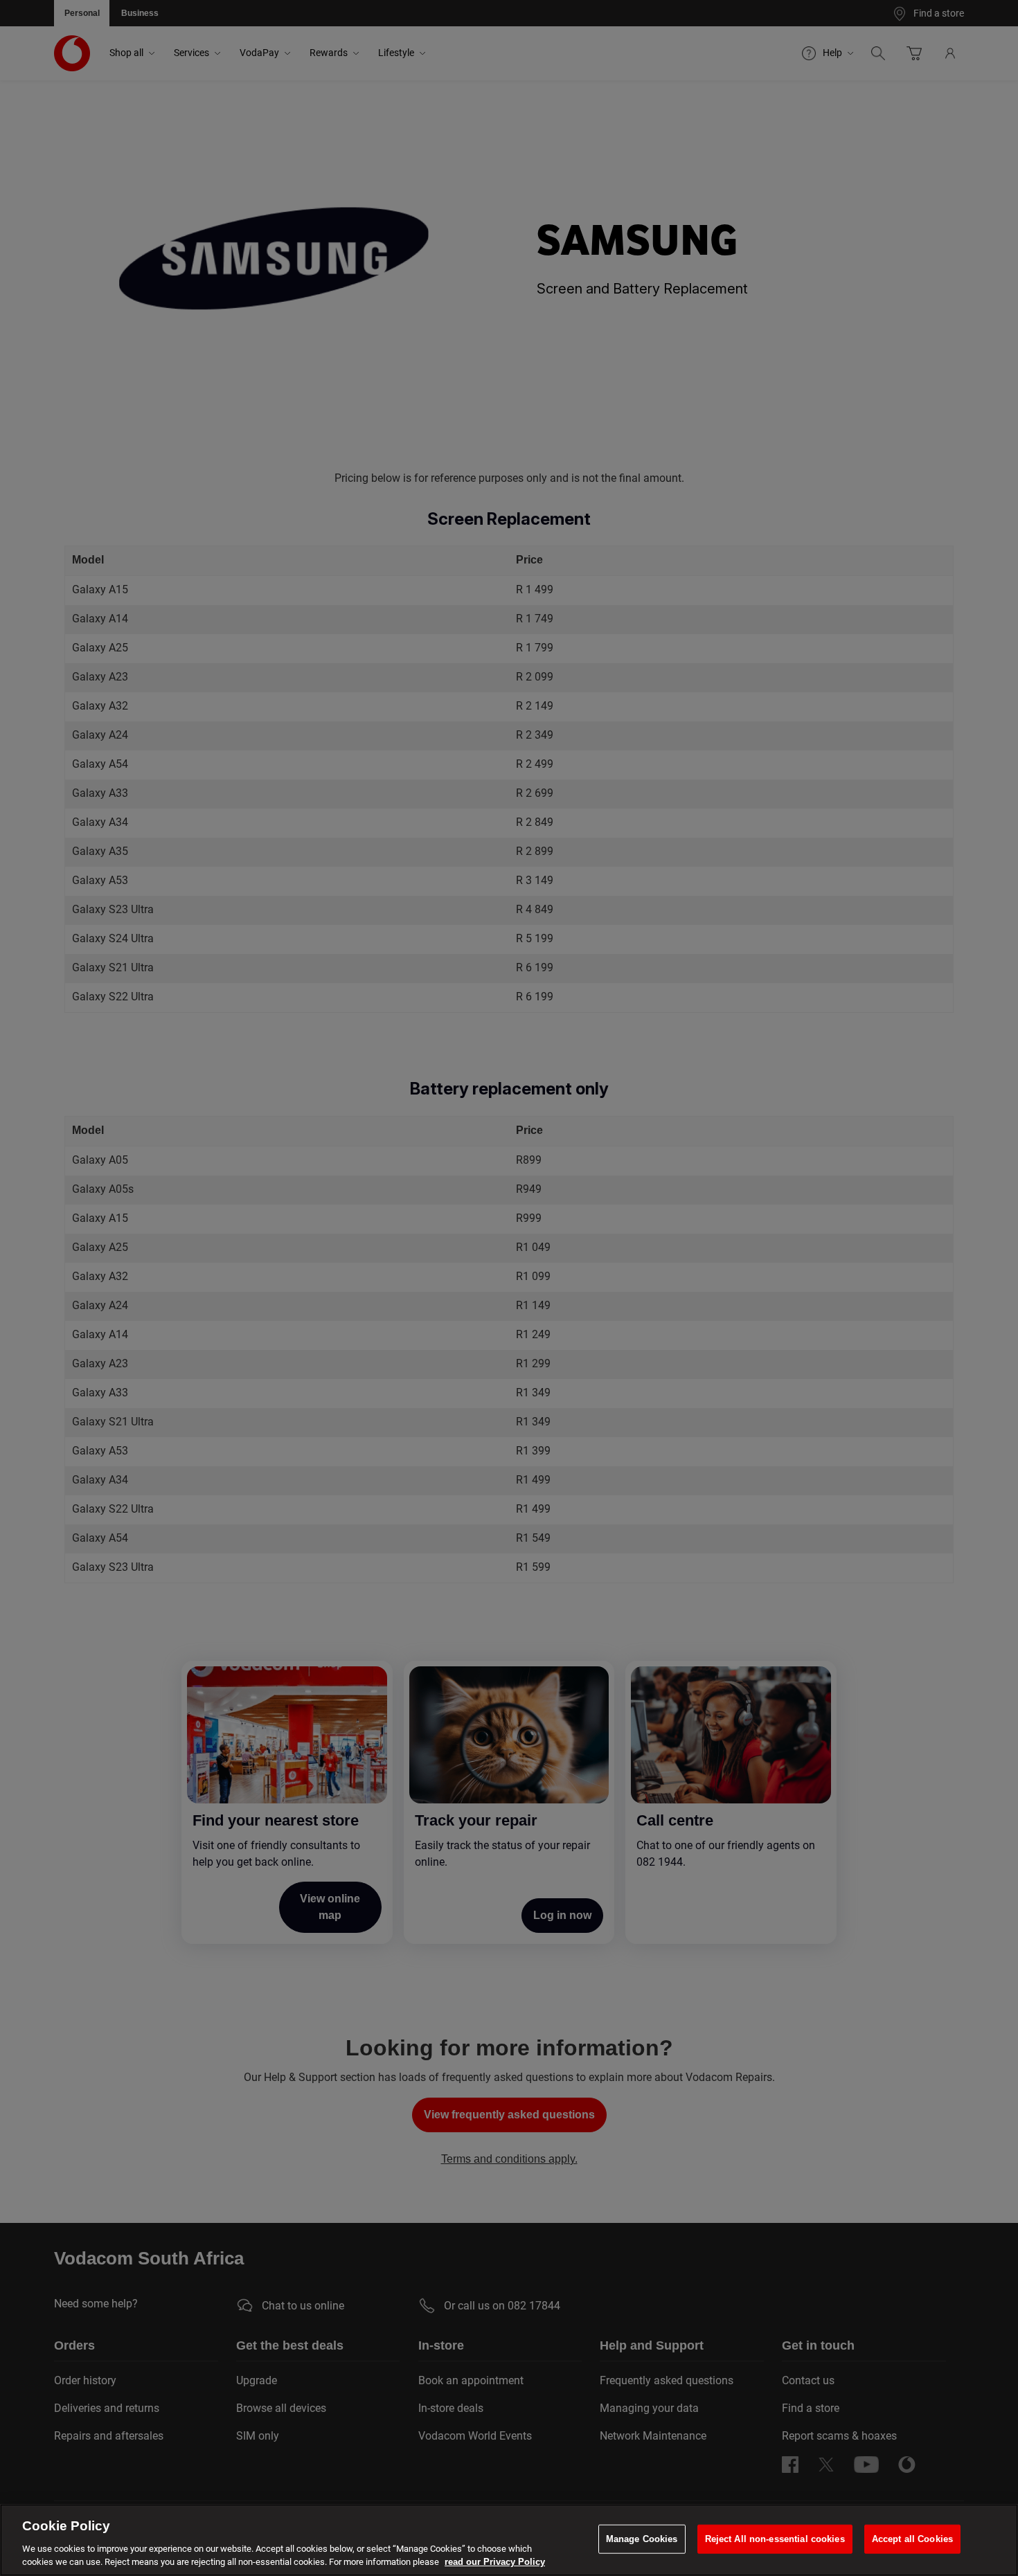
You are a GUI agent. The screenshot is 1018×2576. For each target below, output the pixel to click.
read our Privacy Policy (495, 2562)
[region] (509, 2540)
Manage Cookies (642, 2539)
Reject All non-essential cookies (775, 2539)
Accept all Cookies (912, 2539)
